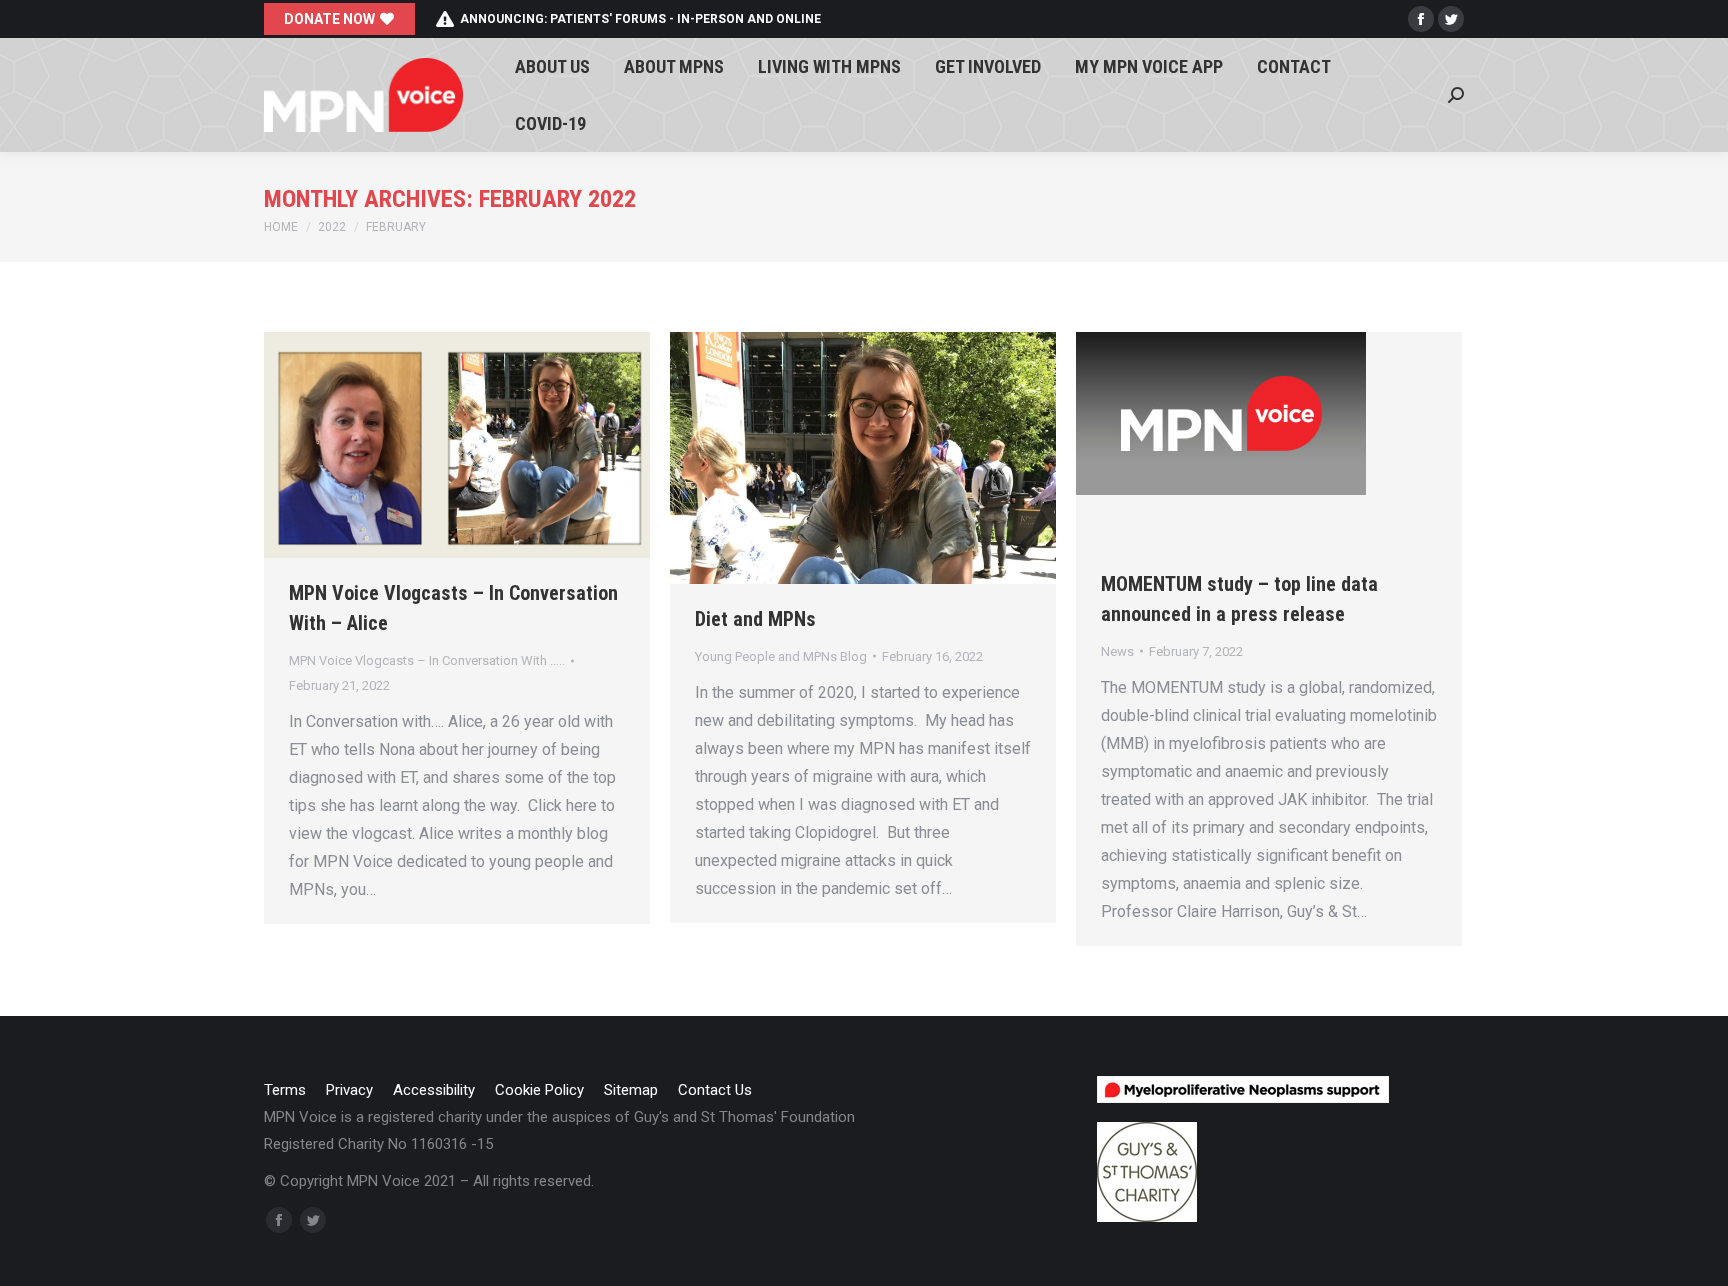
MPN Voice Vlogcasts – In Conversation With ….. (427, 660)
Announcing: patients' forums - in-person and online (640, 19)
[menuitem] (552, 66)
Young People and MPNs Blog (781, 656)
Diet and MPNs (755, 619)
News (1117, 651)
